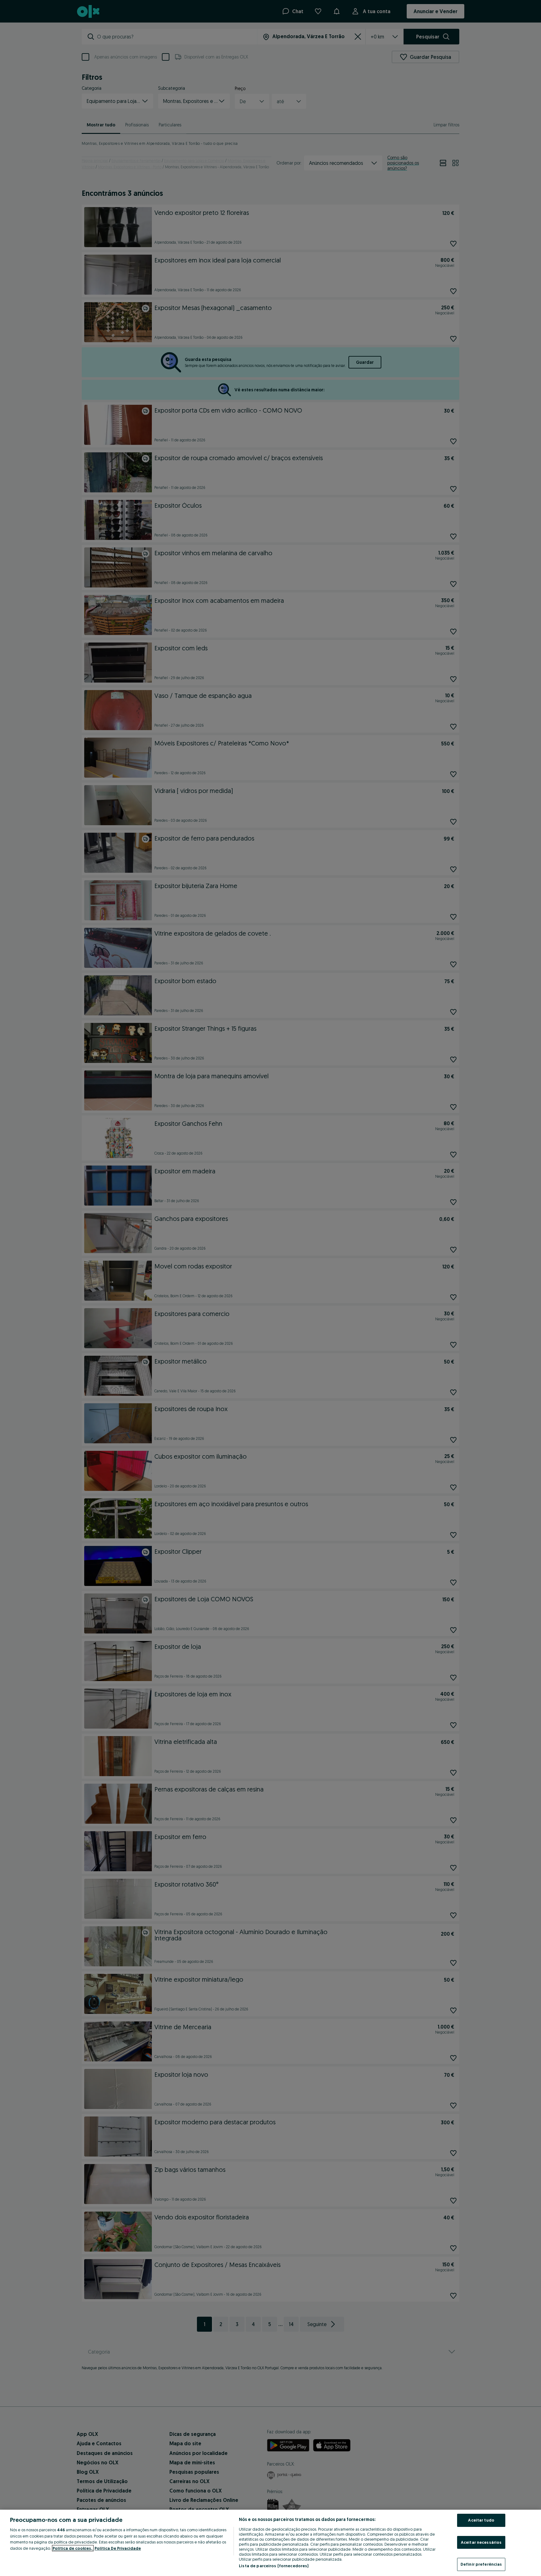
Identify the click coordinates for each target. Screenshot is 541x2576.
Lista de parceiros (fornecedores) (274, 2566)
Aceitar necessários (481, 2542)
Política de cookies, (73, 2548)
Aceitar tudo (481, 2520)
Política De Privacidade (118, 2548)
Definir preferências (481, 2564)
